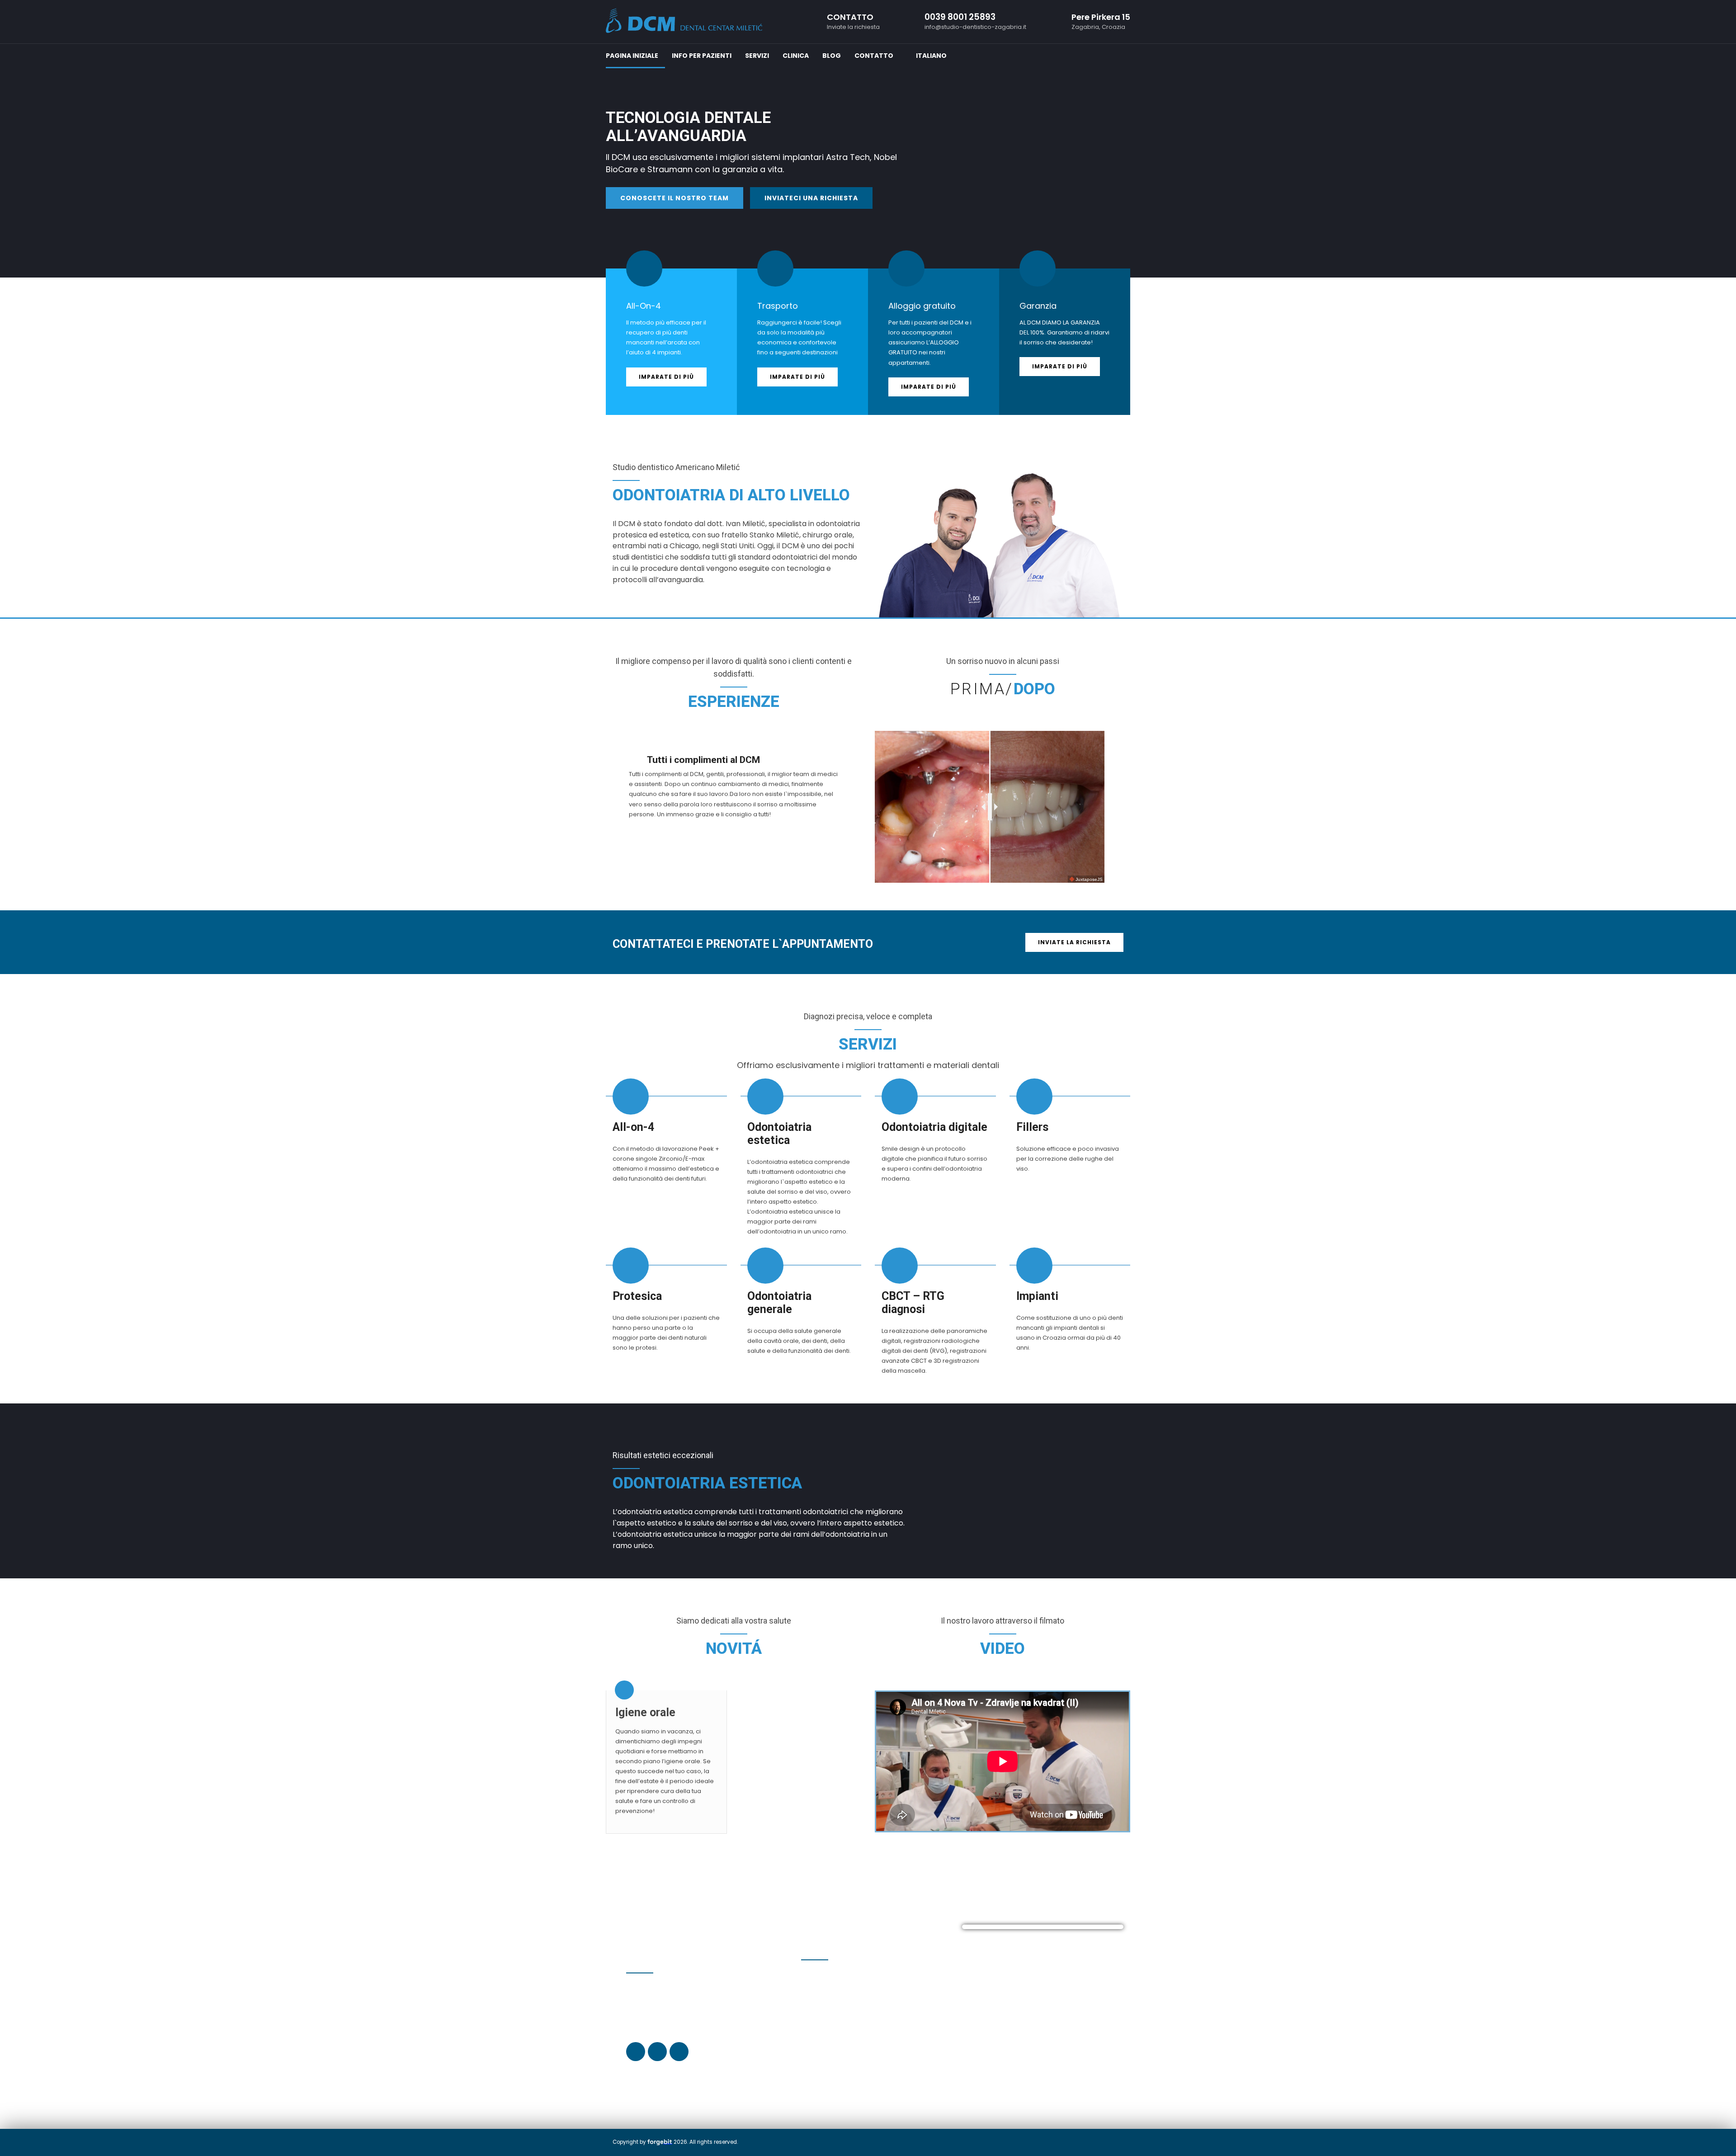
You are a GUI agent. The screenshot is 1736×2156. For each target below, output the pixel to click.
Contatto (874, 56)
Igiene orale (645, 1712)
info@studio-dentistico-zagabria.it (864, 2051)
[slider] (990, 807)
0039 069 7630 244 (837, 2006)
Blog (832, 56)
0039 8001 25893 (824, 2015)
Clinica (796, 56)
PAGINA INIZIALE (632, 56)
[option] (868, 139)
